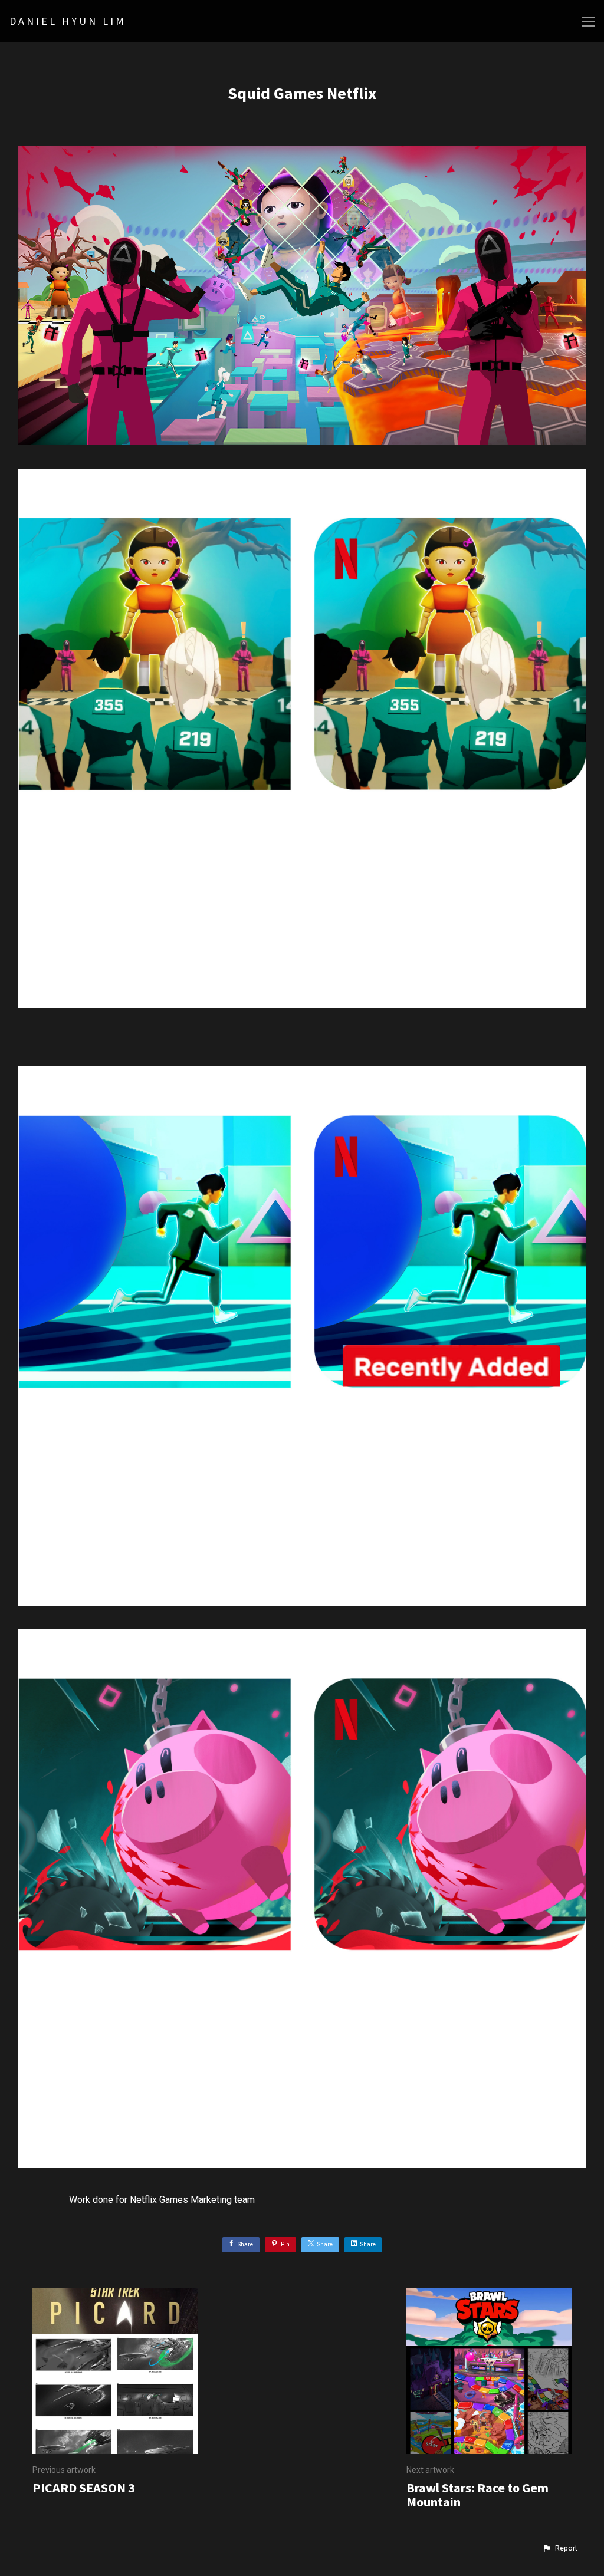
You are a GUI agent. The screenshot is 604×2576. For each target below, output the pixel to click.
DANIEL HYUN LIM (68, 21)
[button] (560, 2548)
